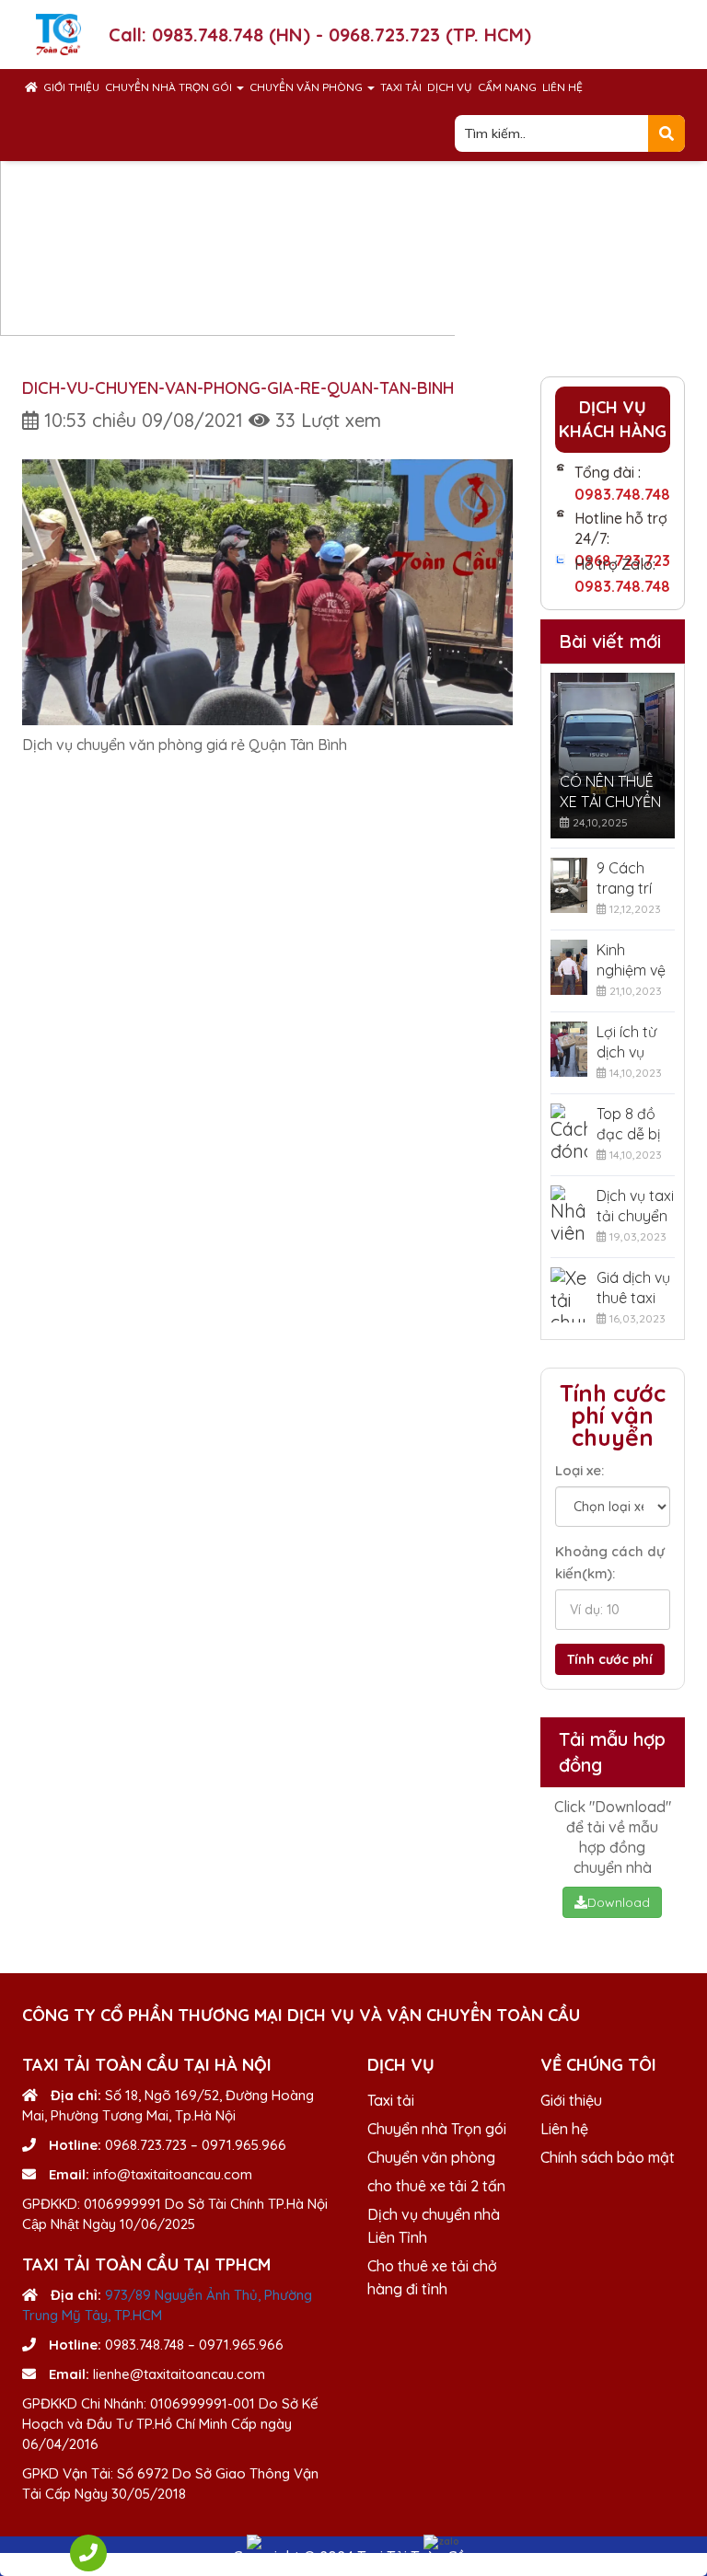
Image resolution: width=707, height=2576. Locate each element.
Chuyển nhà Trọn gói (170, 87)
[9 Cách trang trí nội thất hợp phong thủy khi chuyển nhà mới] (569, 885)
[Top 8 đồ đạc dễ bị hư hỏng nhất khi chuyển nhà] (569, 1131)
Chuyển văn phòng (307, 87)
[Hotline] (88, 2553)
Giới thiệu (71, 87)
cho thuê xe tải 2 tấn (436, 2186)
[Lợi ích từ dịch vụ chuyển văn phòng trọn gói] (569, 1049)
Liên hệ (562, 87)
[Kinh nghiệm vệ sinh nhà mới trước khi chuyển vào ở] (569, 967)
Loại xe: (580, 1470)
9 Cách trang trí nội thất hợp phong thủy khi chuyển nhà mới (634, 878)
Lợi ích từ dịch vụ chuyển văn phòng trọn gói (633, 1042)
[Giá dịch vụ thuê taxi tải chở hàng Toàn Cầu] (569, 1295)
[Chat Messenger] (265, 2542)
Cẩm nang (507, 87)
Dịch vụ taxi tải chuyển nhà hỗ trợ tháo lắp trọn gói (635, 1206)
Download (619, 1902)
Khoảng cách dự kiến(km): (610, 1562)
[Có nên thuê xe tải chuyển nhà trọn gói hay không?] (613, 756)
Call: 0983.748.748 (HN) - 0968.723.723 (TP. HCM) (320, 35)
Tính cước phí (610, 1659)
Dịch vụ (450, 87)
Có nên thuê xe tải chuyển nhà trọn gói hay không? (610, 792)
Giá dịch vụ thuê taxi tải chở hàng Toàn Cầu (633, 1288)
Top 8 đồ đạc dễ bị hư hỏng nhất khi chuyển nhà (628, 1124)
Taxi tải (401, 87)
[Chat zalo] (442, 2542)
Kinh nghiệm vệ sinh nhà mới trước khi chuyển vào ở (632, 960)
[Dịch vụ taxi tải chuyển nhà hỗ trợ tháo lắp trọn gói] (569, 1213)
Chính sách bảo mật (608, 2157)
